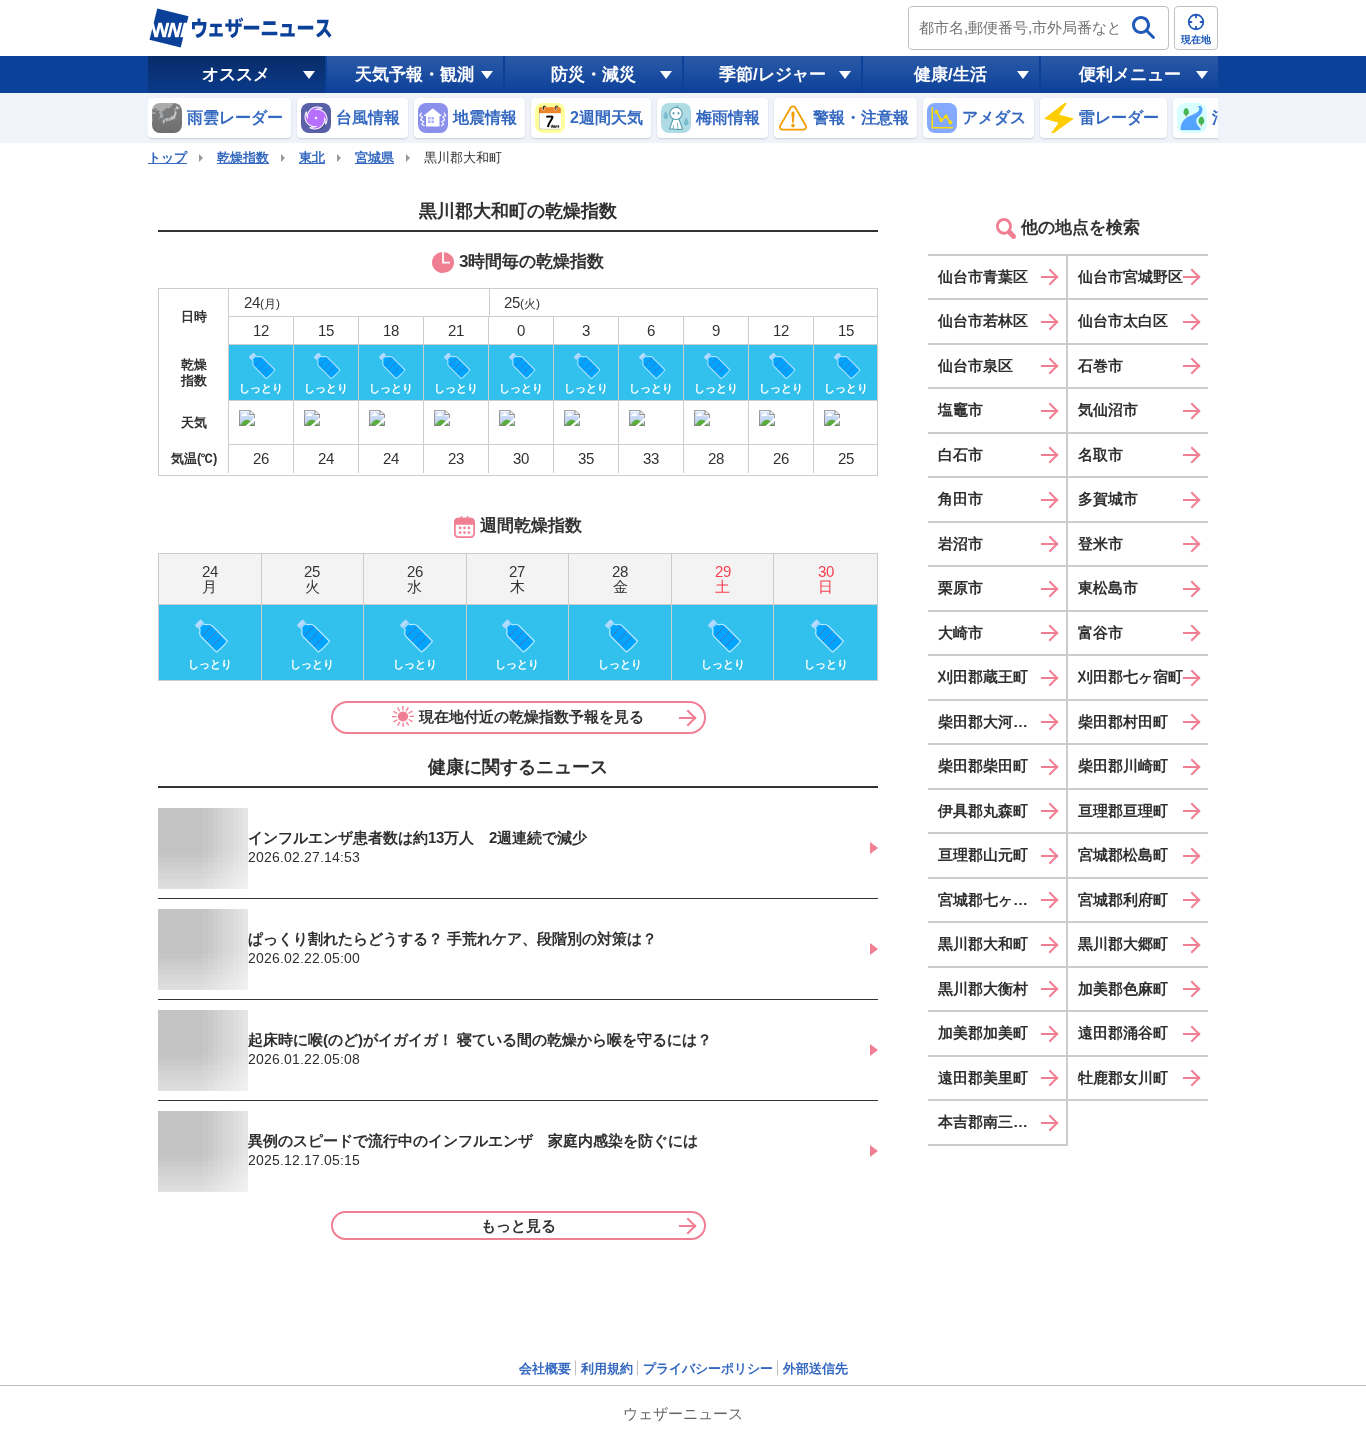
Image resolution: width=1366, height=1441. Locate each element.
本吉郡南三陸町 (990, 1121)
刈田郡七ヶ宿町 (1130, 676)
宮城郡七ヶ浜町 (990, 899)
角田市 (960, 498)
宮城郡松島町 (1123, 854)
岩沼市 (960, 543)
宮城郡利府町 (1123, 899)
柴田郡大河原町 (990, 721)
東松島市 (1108, 587)
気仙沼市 (1108, 409)
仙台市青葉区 (983, 276)
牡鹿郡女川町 (1123, 1077)
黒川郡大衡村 (983, 988)
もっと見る (518, 1225)
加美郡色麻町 (1123, 988)
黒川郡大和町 (983, 943)
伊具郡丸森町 (983, 810)
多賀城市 (1108, 498)
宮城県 (374, 157)
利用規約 (607, 1368)
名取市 (1100, 454)
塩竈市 (960, 409)
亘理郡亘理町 (1123, 810)
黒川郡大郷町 (1123, 943)
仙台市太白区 (1123, 320)
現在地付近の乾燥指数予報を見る (531, 716)
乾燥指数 (243, 157)
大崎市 (960, 632)
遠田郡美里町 (983, 1077)
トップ (167, 157)
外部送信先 (815, 1368)
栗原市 (960, 587)
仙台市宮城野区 (1130, 276)
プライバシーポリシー (708, 1368)
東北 (312, 157)
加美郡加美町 (983, 1032)
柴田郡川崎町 (1123, 765)
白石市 (960, 454)
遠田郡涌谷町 (1123, 1032)
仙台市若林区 (983, 320)
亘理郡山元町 (983, 854)
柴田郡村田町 (1123, 721)
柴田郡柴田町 (983, 765)
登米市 (1100, 543)
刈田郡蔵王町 (983, 676)
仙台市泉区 (975, 365)
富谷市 (1100, 632)
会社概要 (545, 1368)
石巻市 (1100, 365)
